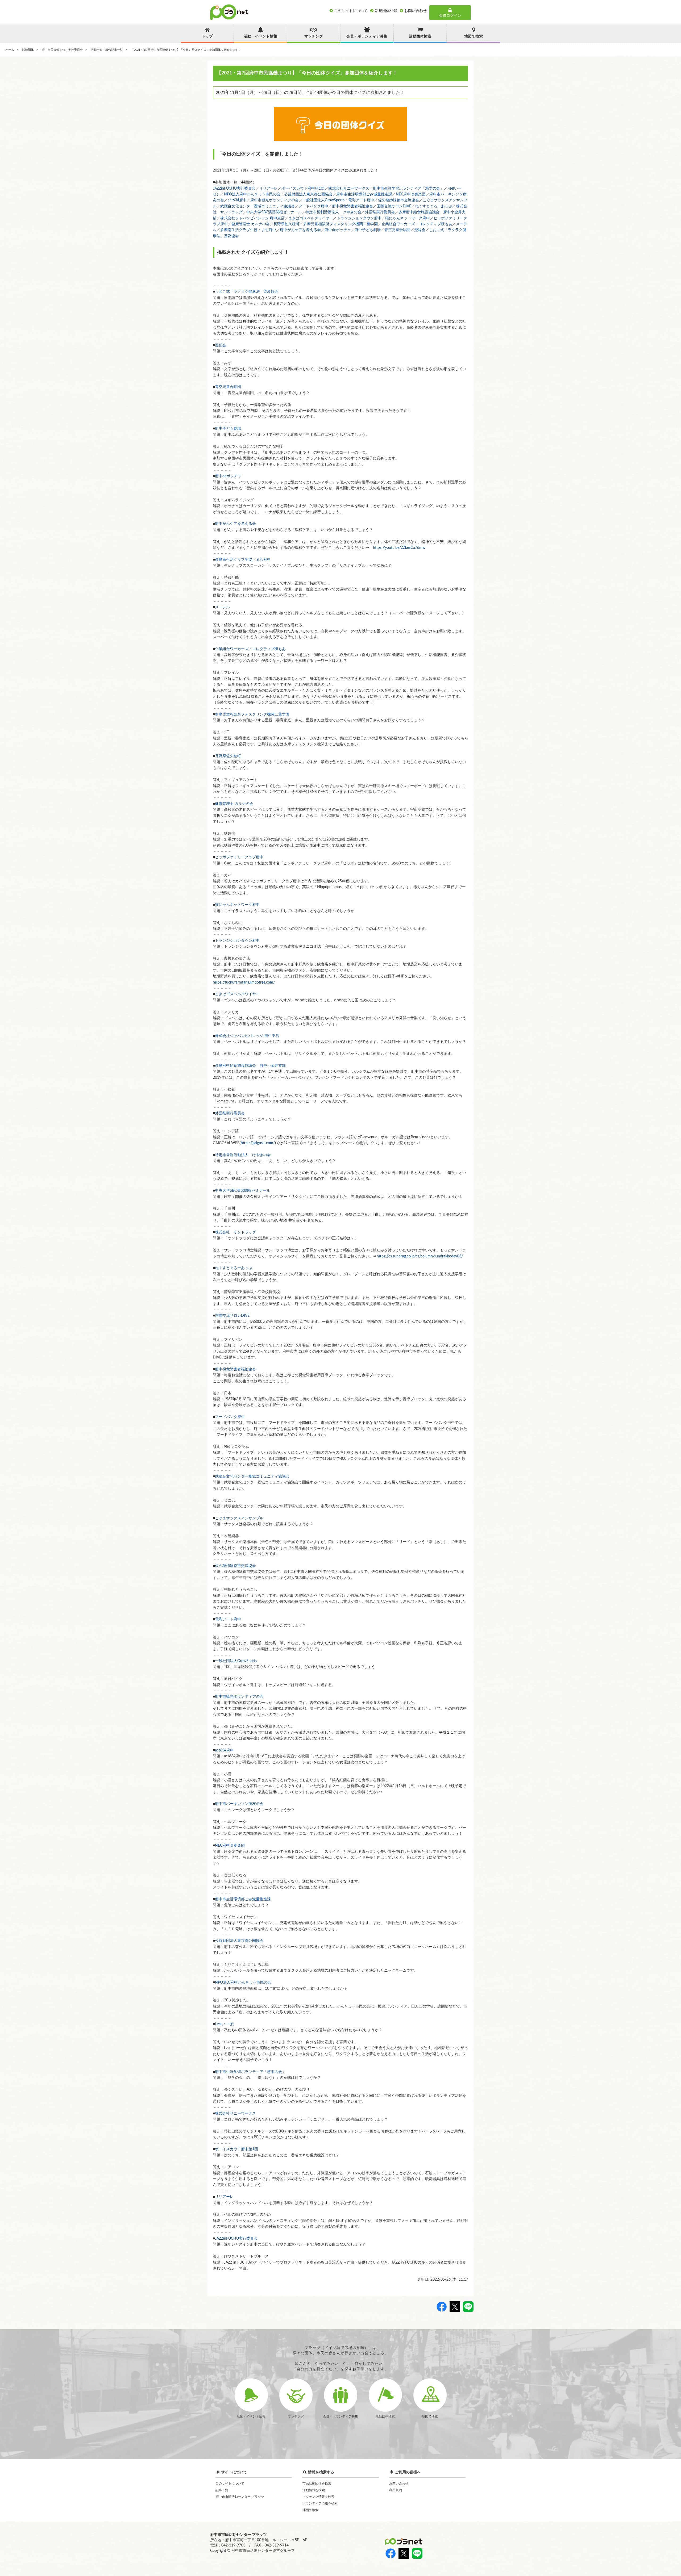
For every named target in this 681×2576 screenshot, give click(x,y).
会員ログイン (450, 16)
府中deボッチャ (338, 230)
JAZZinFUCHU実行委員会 (234, 189)
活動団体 (28, 50)
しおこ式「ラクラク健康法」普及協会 (247, 292)
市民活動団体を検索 (317, 2483)
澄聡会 (420, 230)
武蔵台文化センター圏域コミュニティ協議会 (258, 206)
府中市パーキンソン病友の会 (239, 1804)
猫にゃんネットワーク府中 (408, 218)
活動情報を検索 (314, 2490)
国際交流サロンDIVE (394, 206)
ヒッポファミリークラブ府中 (239, 857)
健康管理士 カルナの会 (251, 224)
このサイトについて (230, 2483)
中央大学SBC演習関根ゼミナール (274, 212)
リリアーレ (268, 189)
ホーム (10, 50)
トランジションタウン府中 (359, 218)
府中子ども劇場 (368, 230)
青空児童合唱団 (397, 230)
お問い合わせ (399, 2483)
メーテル (222, 607)
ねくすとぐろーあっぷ (434, 206)
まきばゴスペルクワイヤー (311, 218)
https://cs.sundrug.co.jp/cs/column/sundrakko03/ (420, 1256)
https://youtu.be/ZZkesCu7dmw (399, 548)
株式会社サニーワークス (349, 189)
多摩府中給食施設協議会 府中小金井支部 (250, 1066)
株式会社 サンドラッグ (235, 1232)
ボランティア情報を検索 (320, 2503)
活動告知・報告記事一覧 (107, 50)
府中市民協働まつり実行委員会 (62, 50)
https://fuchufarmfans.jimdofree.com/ (244, 982)
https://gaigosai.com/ (258, 1143)
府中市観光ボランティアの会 (275, 200)
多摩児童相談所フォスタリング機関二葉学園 (340, 224)
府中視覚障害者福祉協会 (352, 206)
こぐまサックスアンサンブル (239, 1518)
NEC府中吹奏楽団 (411, 194)
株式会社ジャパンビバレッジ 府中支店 (252, 218)
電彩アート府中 (361, 200)
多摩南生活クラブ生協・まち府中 (248, 230)
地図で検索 (310, 2510)
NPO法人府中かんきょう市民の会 (252, 194)
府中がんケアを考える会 (300, 230)
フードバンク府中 (313, 206)
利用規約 (396, 2490)
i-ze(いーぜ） (226, 2024)
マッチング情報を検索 (318, 2497)
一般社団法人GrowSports (323, 200)
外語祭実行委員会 (380, 212)
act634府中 (237, 200)
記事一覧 (222, 2490)
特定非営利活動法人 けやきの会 (333, 212)
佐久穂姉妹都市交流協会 (398, 200)
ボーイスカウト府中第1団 (303, 189)
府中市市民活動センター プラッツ (240, 2497)
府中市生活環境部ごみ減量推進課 (364, 194)
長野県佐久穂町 (286, 224)
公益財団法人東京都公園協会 (308, 194)
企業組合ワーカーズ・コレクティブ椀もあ (417, 224)
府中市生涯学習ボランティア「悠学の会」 (408, 189)
